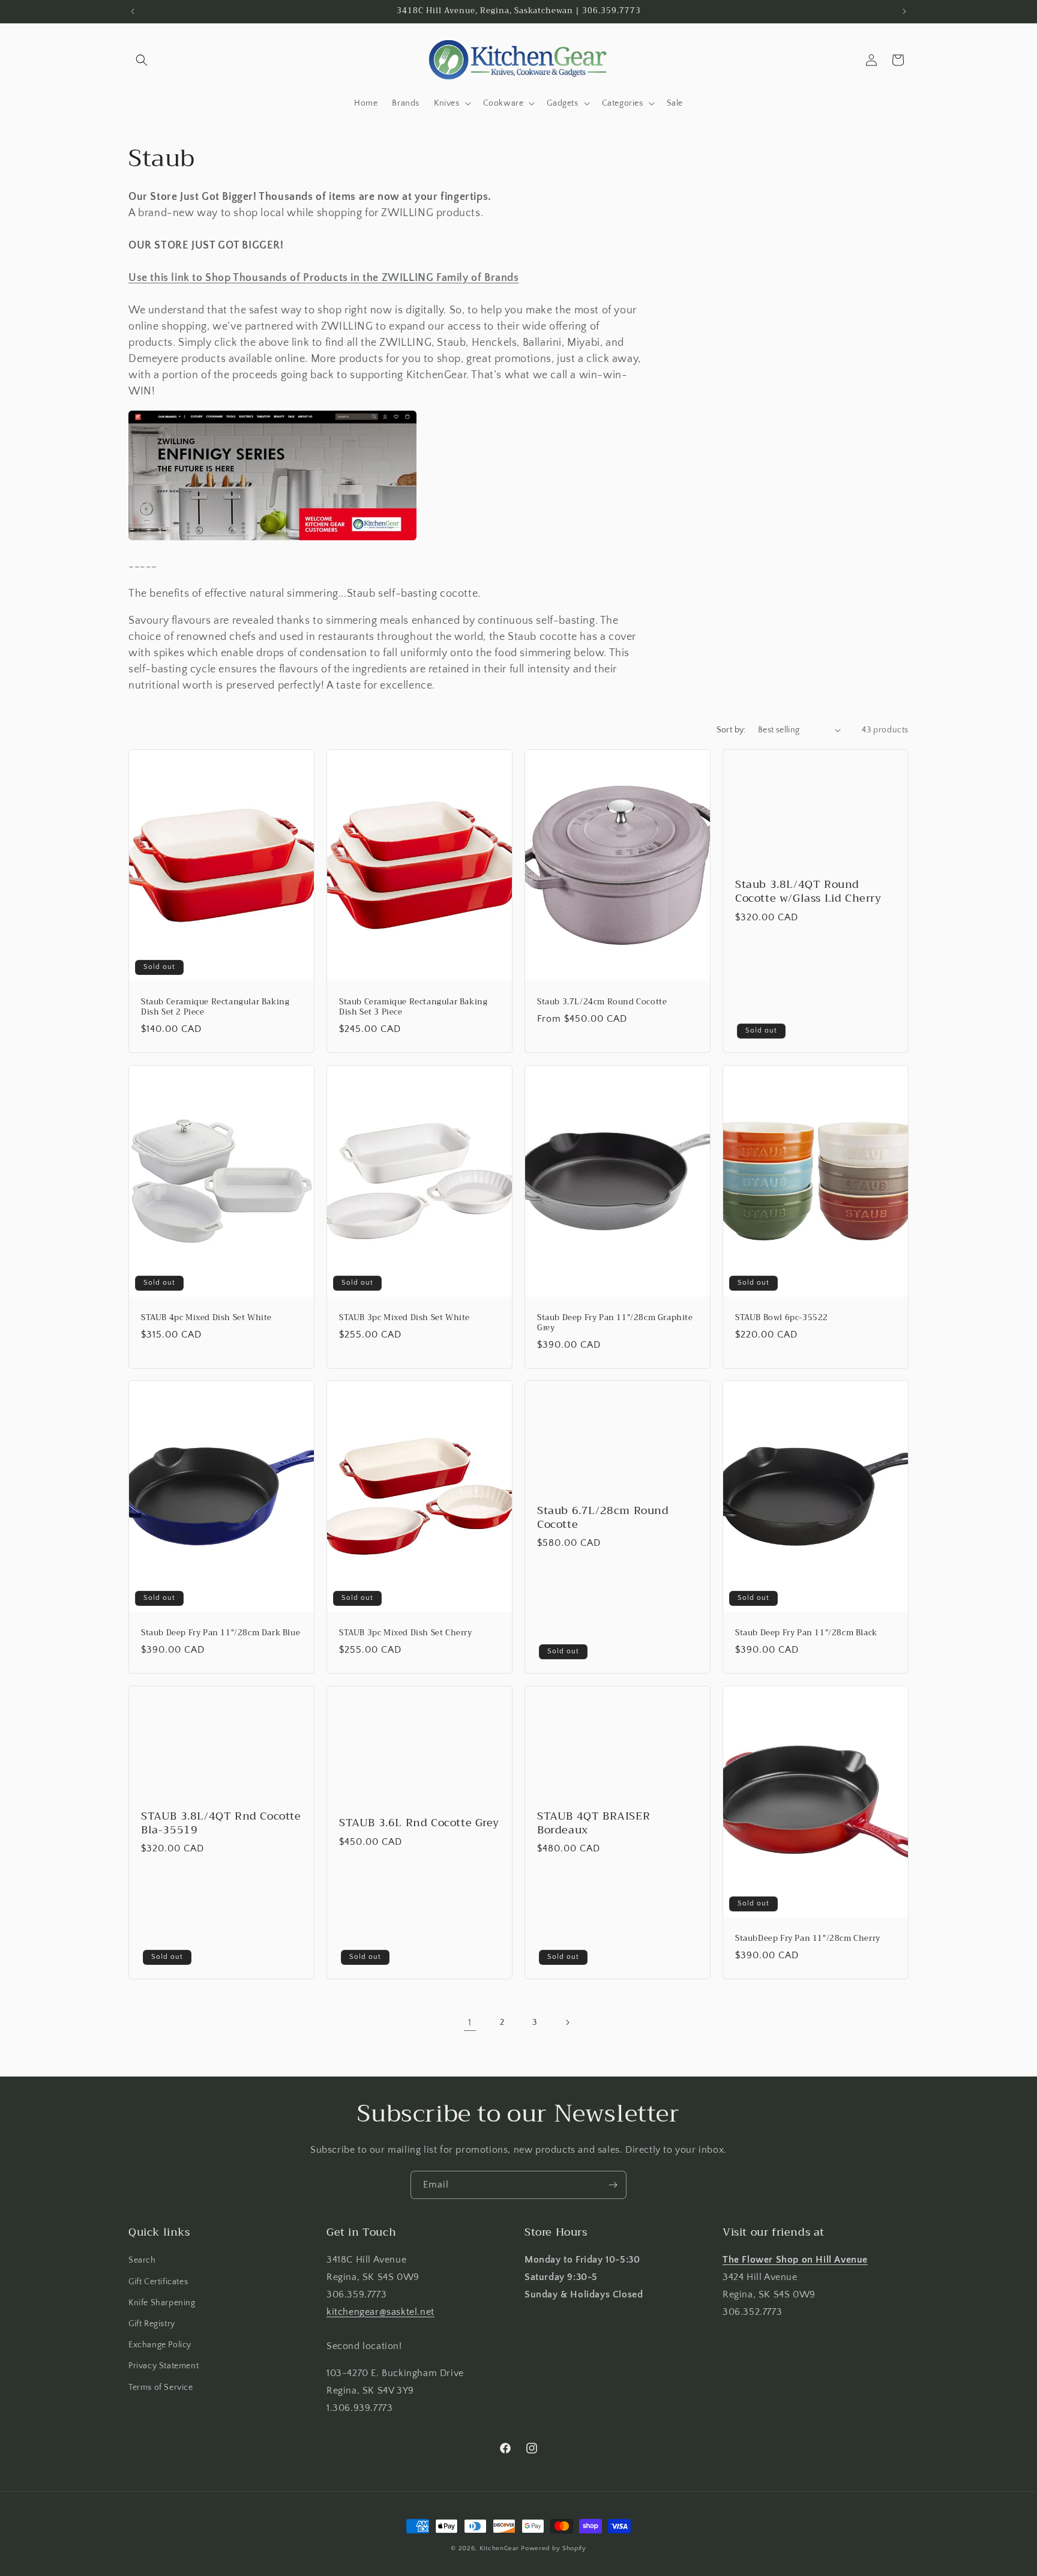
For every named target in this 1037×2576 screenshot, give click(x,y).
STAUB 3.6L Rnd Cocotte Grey (419, 1823)
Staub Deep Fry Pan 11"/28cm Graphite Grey (615, 1323)
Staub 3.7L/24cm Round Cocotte (602, 1002)
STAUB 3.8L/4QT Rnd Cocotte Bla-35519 (221, 1823)
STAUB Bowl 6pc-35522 (782, 1318)
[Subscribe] (613, 2185)
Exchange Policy (160, 2345)
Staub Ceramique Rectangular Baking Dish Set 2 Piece (215, 1007)
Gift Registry (152, 2324)
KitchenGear (499, 2548)
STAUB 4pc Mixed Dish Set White (206, 1318)
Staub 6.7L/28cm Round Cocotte (603, 1518)
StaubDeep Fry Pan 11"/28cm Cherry (808, 1939)
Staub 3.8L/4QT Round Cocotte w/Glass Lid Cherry (808, 892)
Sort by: (731, 730)
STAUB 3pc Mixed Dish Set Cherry (406, 1633)
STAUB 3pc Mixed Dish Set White (404, 1318)
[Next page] (567, 2022)
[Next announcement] (904, 11)
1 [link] (470, 2022)
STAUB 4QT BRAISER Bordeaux (594, 1823)
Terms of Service (161, 2387)
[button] (142, 60)
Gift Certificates (158, 2282)
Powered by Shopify (554, 2548)
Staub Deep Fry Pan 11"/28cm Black (806, 1633)
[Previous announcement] (133, 11)
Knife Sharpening (162, 2303)
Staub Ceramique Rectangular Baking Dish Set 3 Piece (413, 1007)
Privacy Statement (164, 2366)
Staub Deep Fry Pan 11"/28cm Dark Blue (221, 1633)
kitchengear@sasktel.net (380, 2312)
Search (142, 2260)
